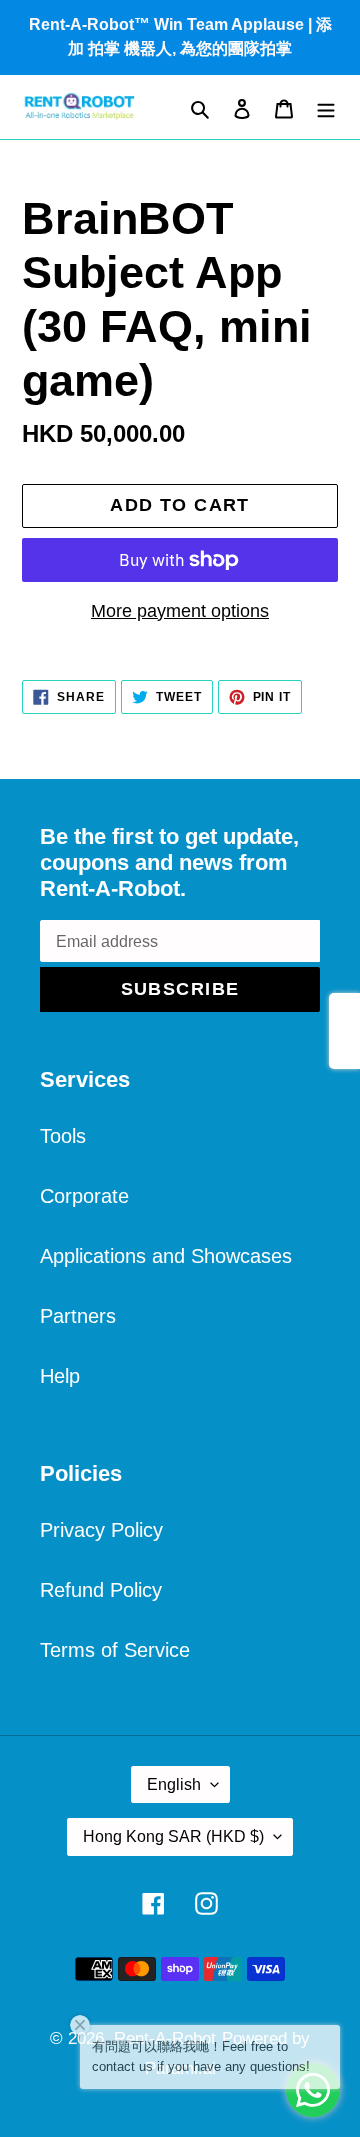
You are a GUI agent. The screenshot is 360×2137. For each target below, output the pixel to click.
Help (60, 1376)
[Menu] (326, 107)
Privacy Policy (101, 1530)
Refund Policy (101, 1590)
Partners (78, 1316)
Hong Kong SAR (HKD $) (173, 1836)
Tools (63, 1136)
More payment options (180, 611)
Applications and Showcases (166, 1256)
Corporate (84, 1196)
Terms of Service (115, 1650)
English (174, 1784)
